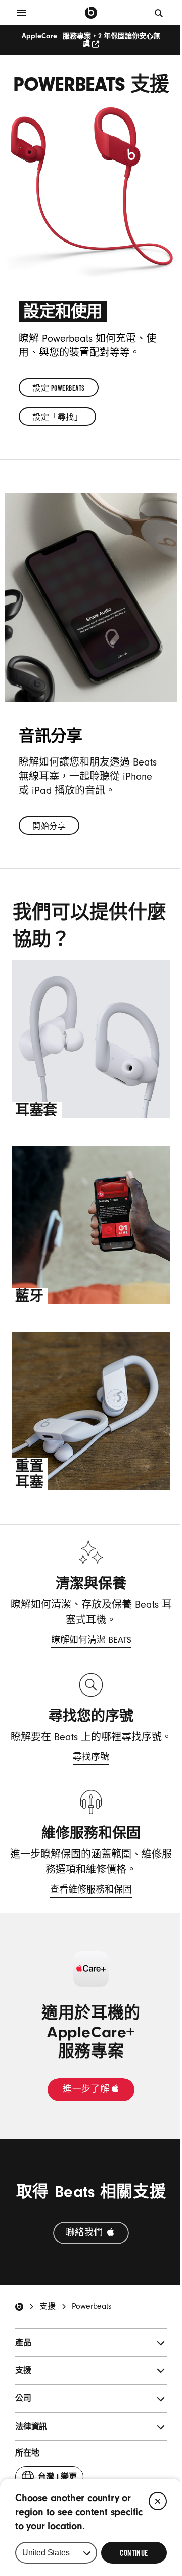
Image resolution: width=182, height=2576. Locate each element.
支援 (48, 2306)
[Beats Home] (19, 2307)
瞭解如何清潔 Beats (91, 1642)
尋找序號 (91, 1759)
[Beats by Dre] (91, 13)
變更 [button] (57, 2480)
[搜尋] (159, 13)
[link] (59, 388)
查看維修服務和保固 (91, 1891)
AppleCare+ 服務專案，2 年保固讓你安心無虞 (91, 40)
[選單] (21, 13)
